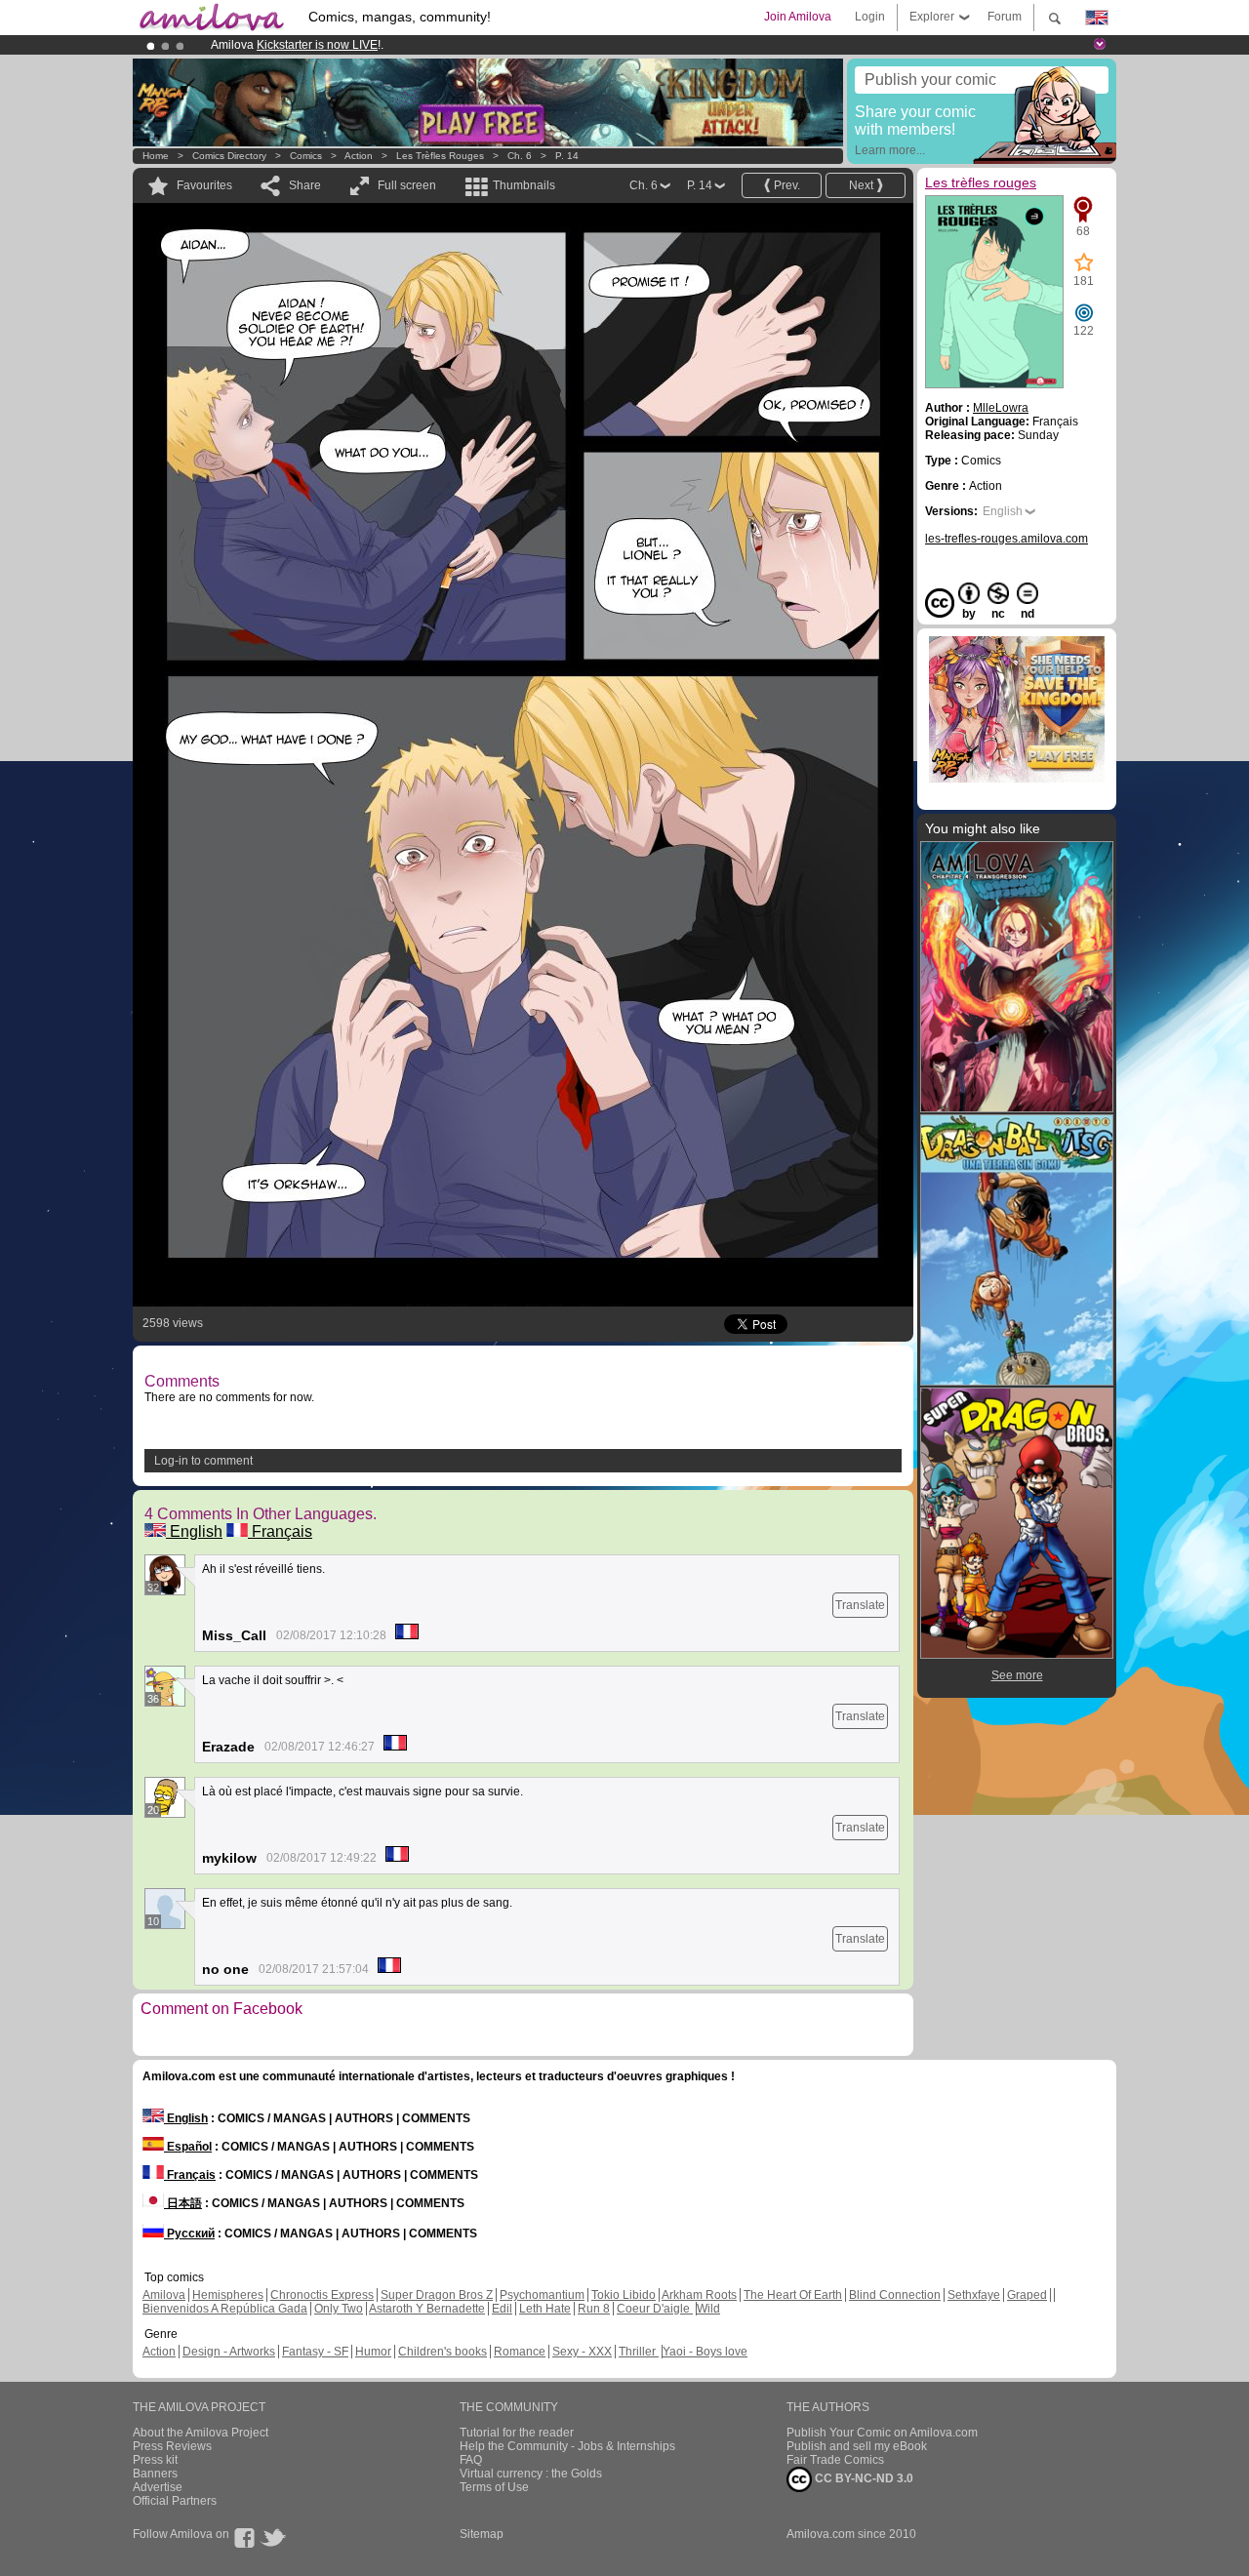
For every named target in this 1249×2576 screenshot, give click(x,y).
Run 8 (594, 2309)
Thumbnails (524, 185)
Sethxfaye (974, 2295)
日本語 (183, 2203)
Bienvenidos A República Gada (225, 2309)
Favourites (204, 185)
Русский (189, 2234)
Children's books (443, 2352)
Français (280, 1531)
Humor (373, 2352)
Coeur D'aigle (655, 2309)
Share (305, 185)
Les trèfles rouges (440, 156)
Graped (1027, 2295)
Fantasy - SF (315, 2352)
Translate (860, 1605)
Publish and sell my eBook (857, 2446)
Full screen (407, 185)
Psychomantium (542, 2295)
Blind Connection (895, 2295)
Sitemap (482, 2534)
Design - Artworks (229, 2352)
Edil (502, 2309)
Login (870, 17)
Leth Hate (545, 2309)
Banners (155, 2474)
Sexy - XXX (582, 2352)
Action (359, 156)
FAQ (471, 2460)
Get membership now (536, 45)
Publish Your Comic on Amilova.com (882, 2433)
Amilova (164, 2295)
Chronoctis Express (322, 2295)
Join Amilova (798, 17)
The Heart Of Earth (793, 2295)
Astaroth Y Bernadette (427, 2309)
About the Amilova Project (201, 2433)
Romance (520, 2352)
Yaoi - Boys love (705, 2352)
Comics (306, 156)
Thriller (639, 2352)
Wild (708, 2309)
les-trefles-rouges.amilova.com (1007, 539)
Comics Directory (229, 156)
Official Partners (175, 2501)
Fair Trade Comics (835, 2460)
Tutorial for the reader (517, 2433)
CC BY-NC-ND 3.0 (863, 2478)
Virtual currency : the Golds (531, 2474)
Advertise (158, 2487)
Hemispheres (228, 2295)
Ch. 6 (520, 156)
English (194, 1531)
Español (188, 2147)
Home (156, 156)
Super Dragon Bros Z (437, 2295)
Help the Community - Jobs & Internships (567, 2446)
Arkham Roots (699, 2295)
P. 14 (567, 156)
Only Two (339, 2309)
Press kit (155, 2460)
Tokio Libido (624, 2295)
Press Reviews (172, 2446)
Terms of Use (494, 2487)
